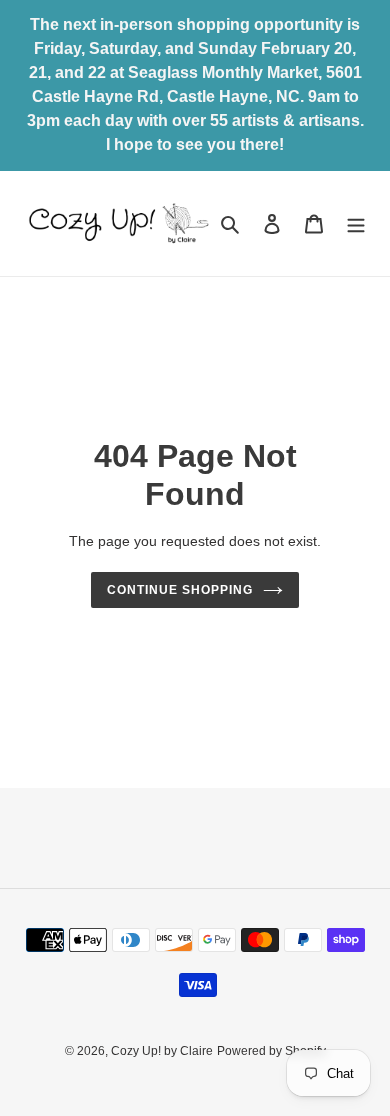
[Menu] (356, 223)
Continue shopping (180, 590)
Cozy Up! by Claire (162, 1051)
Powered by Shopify (271, 1051)
